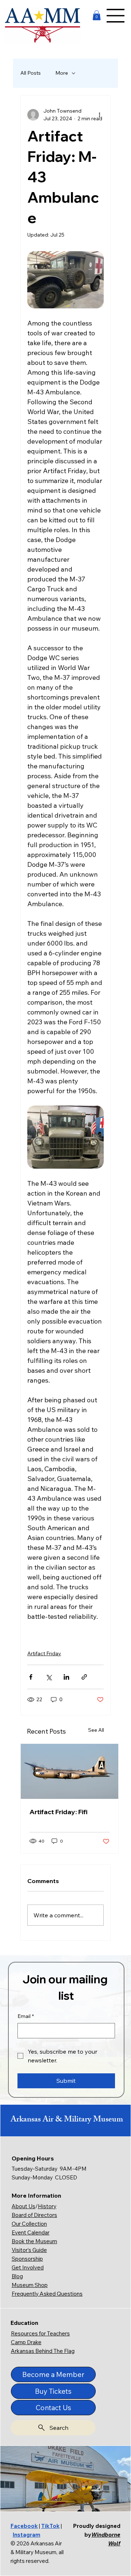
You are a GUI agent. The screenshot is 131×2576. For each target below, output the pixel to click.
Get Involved (28, 2267)
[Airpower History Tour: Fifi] (70, 1771)
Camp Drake (26, 2342)
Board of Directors (34, 2215)
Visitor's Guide (29, 2250)
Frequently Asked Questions (47, 2294)
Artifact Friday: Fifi (58, 1812)
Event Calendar (31, 2232)
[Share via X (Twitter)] (49, 1677)
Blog (17, 2276)
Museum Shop (30, 2285)
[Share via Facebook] (31, 1677)
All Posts (31, 73)
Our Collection (29, 2224)
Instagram (27, 2535)
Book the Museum (34, 2241)
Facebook (24, 2526)
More (62, 73)
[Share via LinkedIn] (66, 1677)
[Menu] (116, 16)
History (47, 2206)
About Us (23, 2206)
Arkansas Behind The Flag (43, 2351)
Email (26, 2016)
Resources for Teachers (40, 2333)
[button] (97, 15)
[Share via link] (84, 1677)
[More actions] (99, 115)
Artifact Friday (44, 1653)
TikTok (50, 2526)
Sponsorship (27, 2259)
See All (96, 1730)
